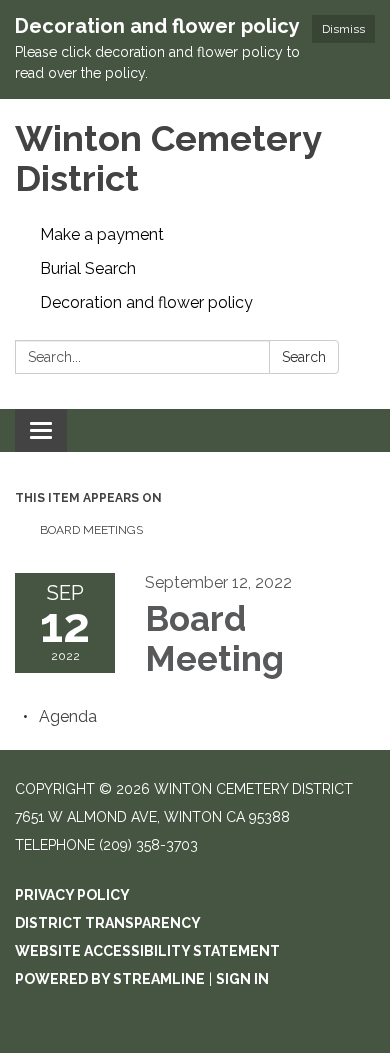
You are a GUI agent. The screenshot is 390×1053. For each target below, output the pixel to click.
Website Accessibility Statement (147, 951)
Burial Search (88, 268)
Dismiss (343, 29)
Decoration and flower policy (146, 302)
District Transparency (108, 923)
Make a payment (102, 234)
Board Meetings (91, 530)
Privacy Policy (72, 895)
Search (304, 357)
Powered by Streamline (110, 979)
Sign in (242, 979)
